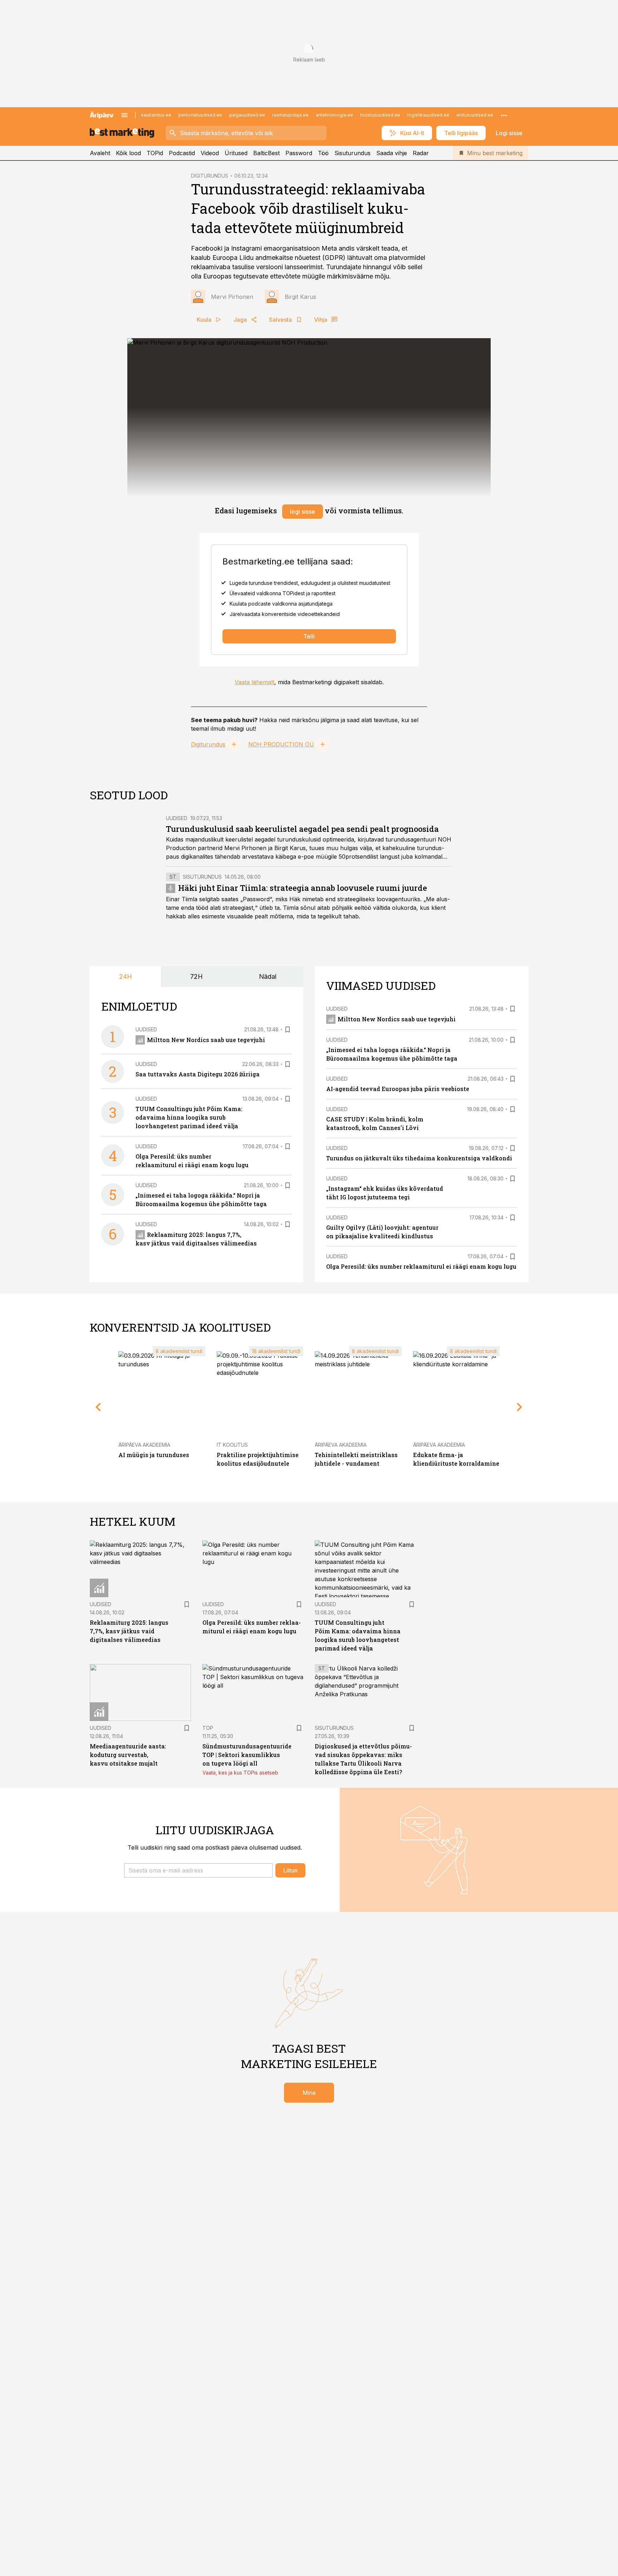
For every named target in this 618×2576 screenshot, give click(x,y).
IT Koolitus (232, 1445)
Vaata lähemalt (254, 682)
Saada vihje (392, 153)
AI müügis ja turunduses (154, 1455)
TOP (208, 1728)
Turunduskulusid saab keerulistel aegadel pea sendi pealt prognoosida (302, 829)
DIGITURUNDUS (210, 176)
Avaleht (100, 153)
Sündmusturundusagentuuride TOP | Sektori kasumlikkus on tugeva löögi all (247, 1755)
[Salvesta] (288, 1030)
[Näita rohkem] (504, 115)
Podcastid (182, 153)
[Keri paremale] (520, 1407)
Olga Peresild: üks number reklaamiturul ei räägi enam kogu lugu (421, 1266)
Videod (210, 153)
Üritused (236, 153)
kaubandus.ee (156, 115)
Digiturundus (208, 744)
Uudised (177, 818)
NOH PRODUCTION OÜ (281, 744)
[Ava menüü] (124, 115)
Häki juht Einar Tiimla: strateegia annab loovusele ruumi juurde (303, 888)
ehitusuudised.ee (475, 115)
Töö (323, 153)
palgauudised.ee (247, 115)
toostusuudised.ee (380, 115)
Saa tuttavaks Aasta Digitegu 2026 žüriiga (198, 1074)
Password (299, 153)
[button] (198, 1870)
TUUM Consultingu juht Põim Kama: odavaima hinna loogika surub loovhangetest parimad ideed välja (189, 1117)
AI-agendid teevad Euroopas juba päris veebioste (398, 1089)
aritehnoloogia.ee (334, 115)
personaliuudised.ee (200, 115)
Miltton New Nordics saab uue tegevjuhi (206, 1040)
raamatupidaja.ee (290, 115)
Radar (421, 153)
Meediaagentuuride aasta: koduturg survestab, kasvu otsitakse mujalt (128, 1755)
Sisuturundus (352, 153)
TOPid (155, 153)
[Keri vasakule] (98, 1407)
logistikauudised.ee (428, 115)
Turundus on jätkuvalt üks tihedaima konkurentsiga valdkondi (419, 1158)
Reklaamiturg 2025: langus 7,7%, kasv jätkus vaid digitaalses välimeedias (129, 1631)
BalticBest (266, 153)
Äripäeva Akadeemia (144, 1445)
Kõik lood (128, 153)
